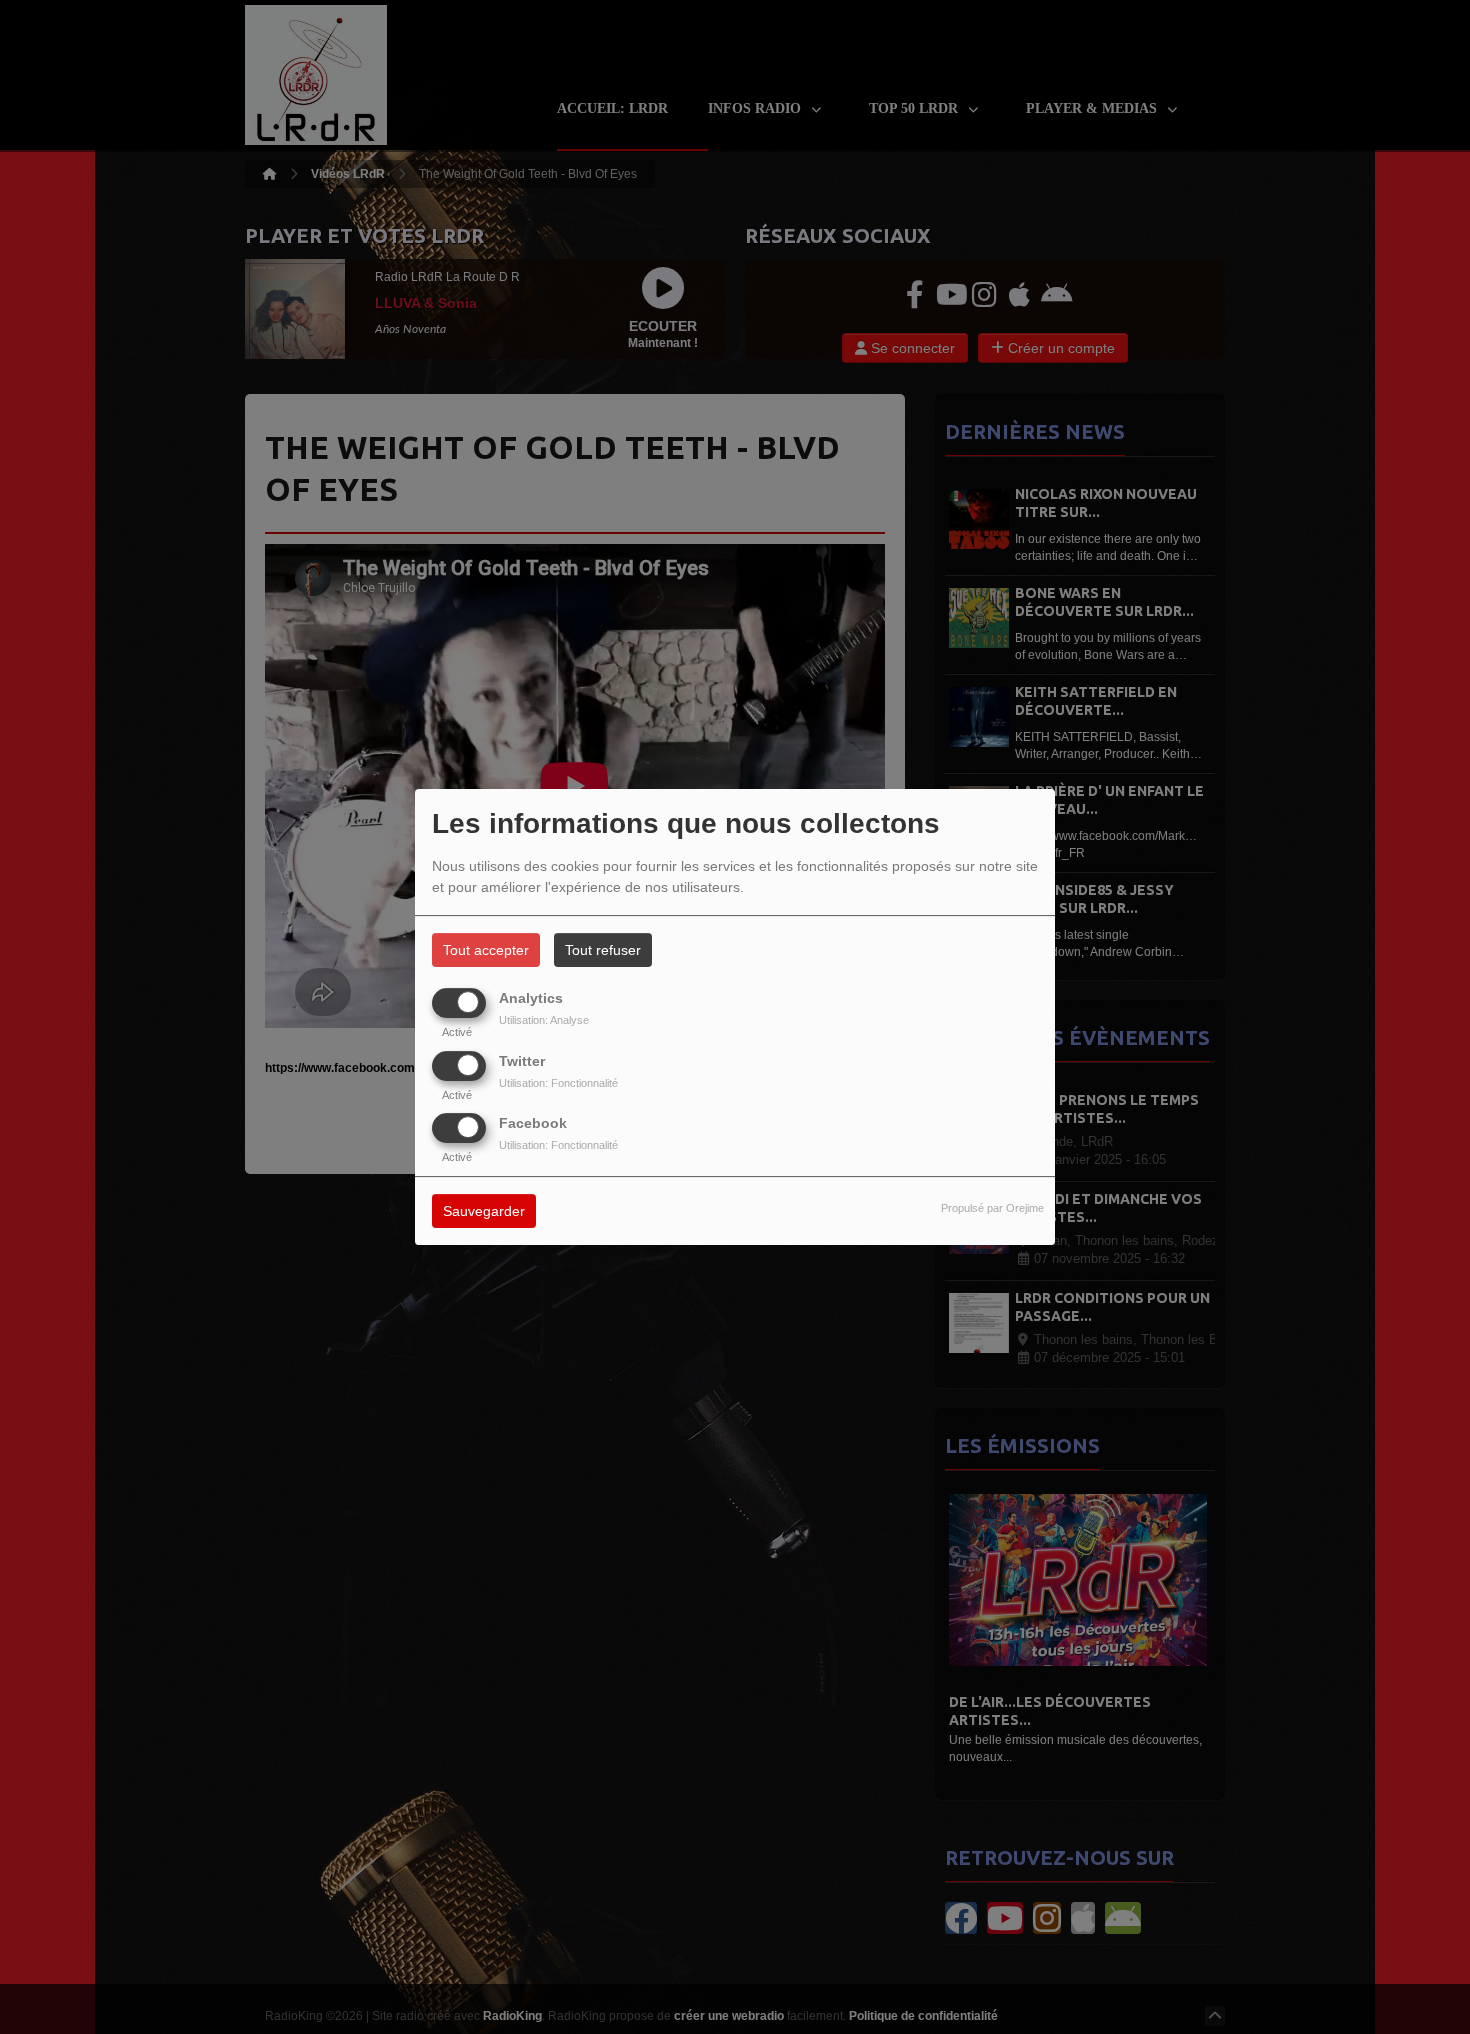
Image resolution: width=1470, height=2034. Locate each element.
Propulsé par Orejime (992, 1208)
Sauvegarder (484, 1211)
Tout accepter (486, 950)
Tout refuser (603, 950)
